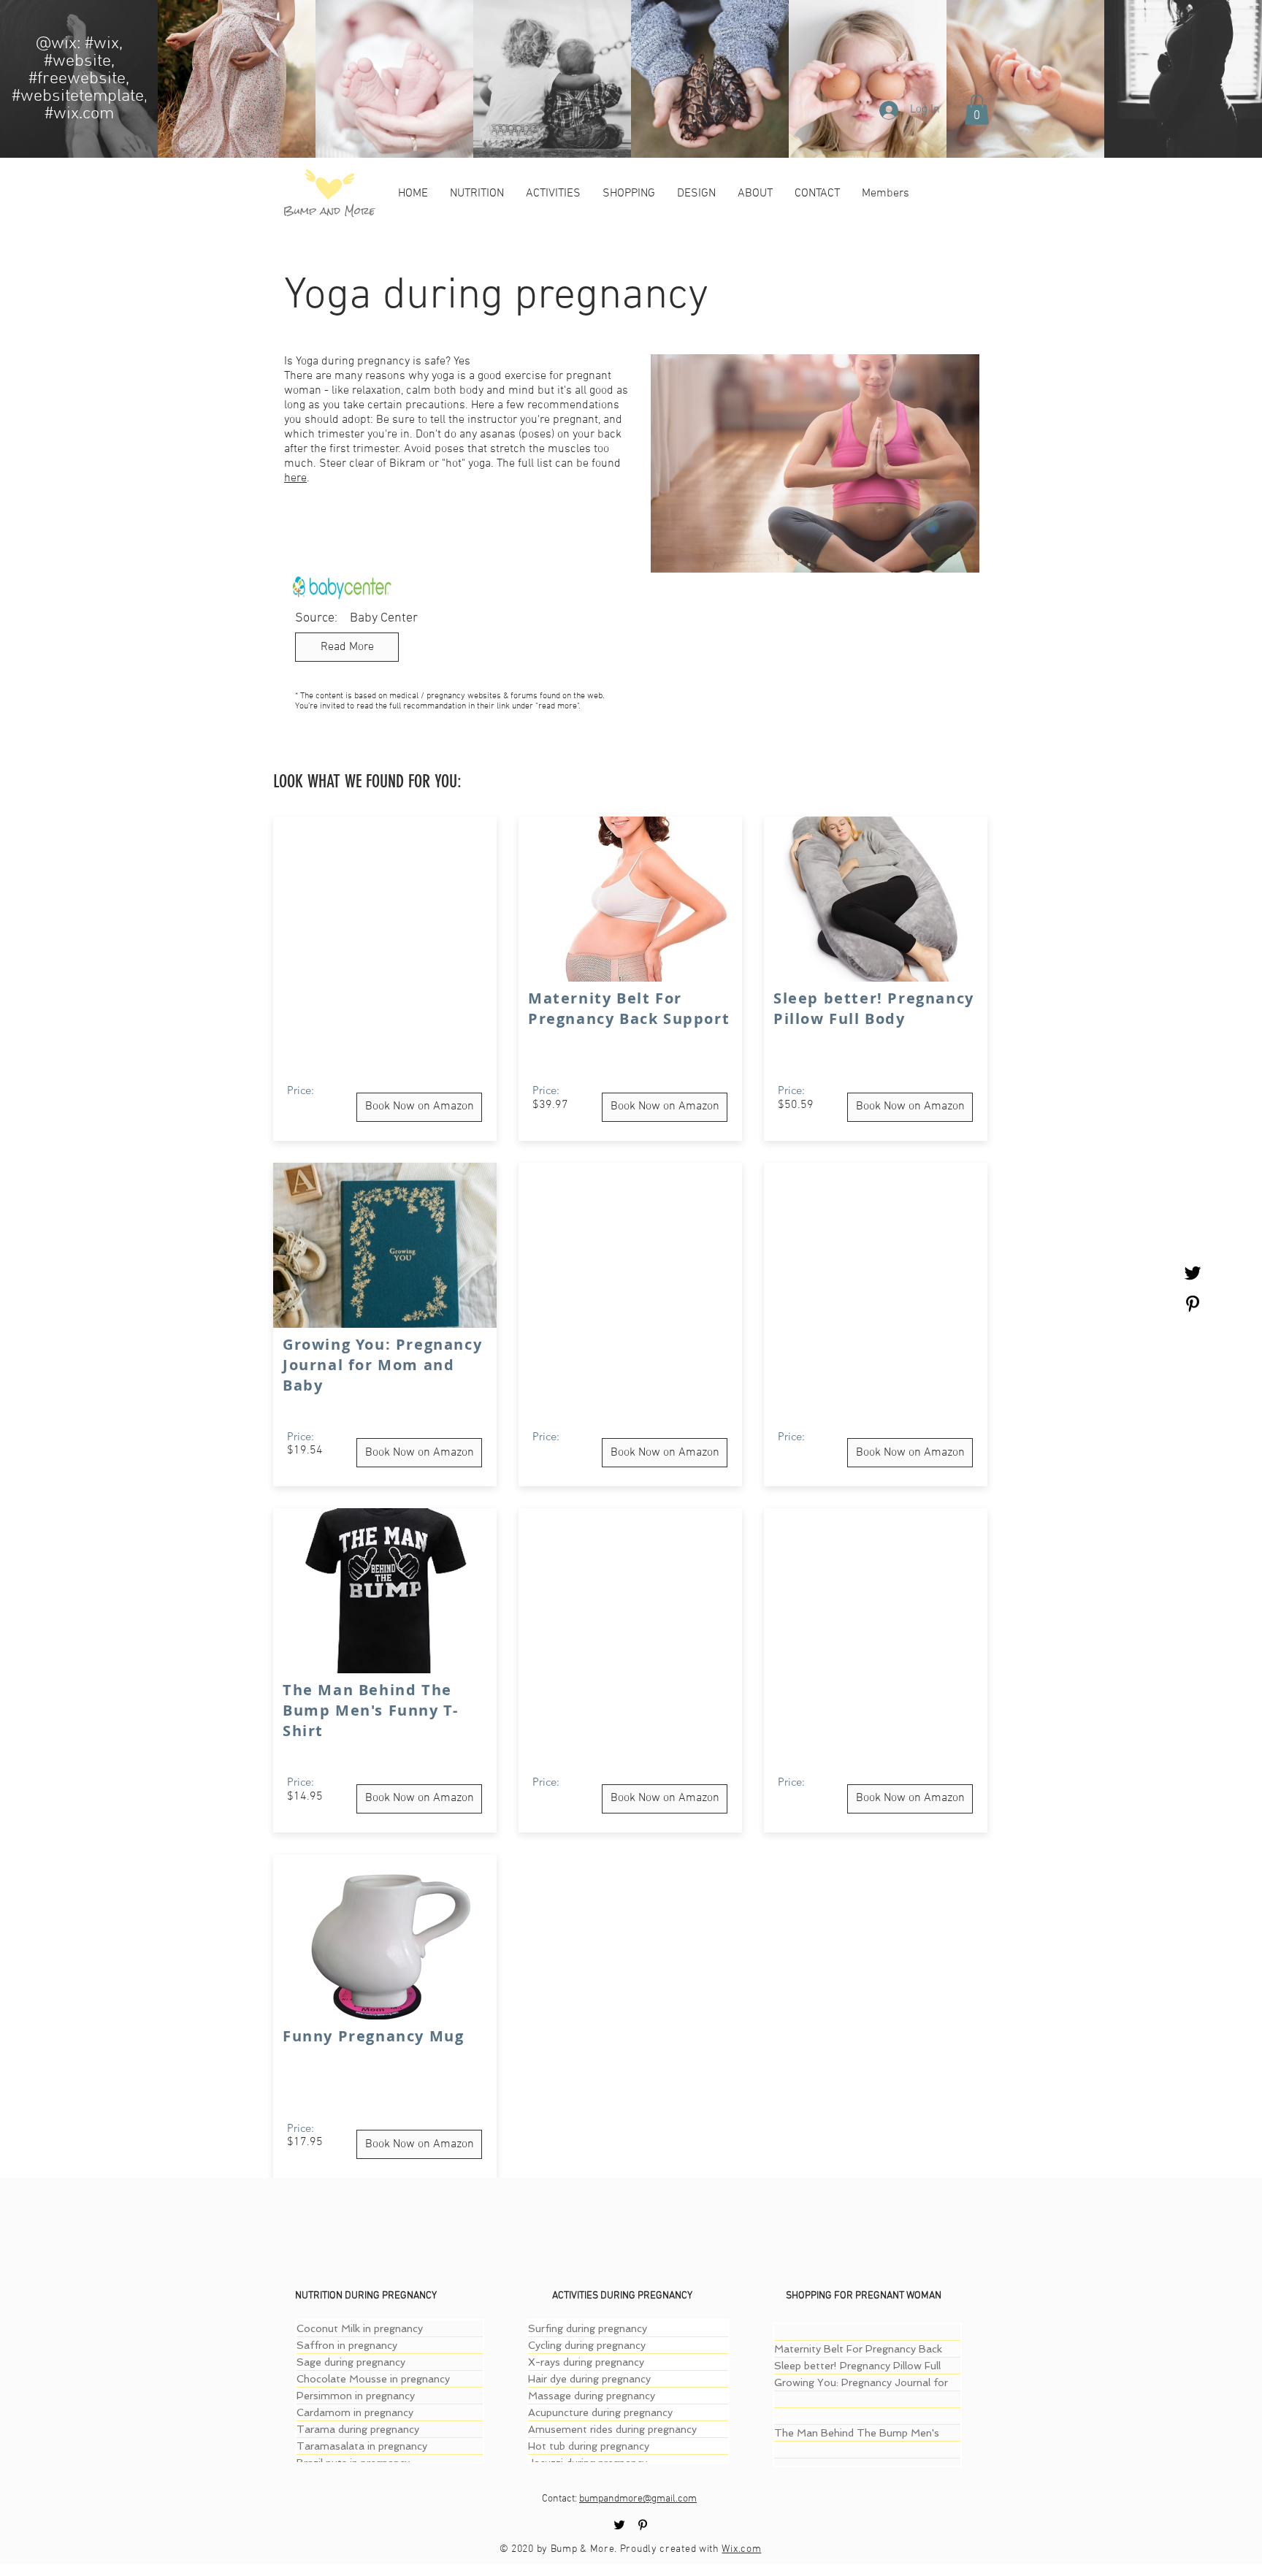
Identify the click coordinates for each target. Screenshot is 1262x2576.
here (295, 478)
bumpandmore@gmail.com (638, 2499)
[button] (977, 110)
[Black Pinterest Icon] (1193, 1304)
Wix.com (741, 2549)
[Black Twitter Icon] (1193, 1273)
